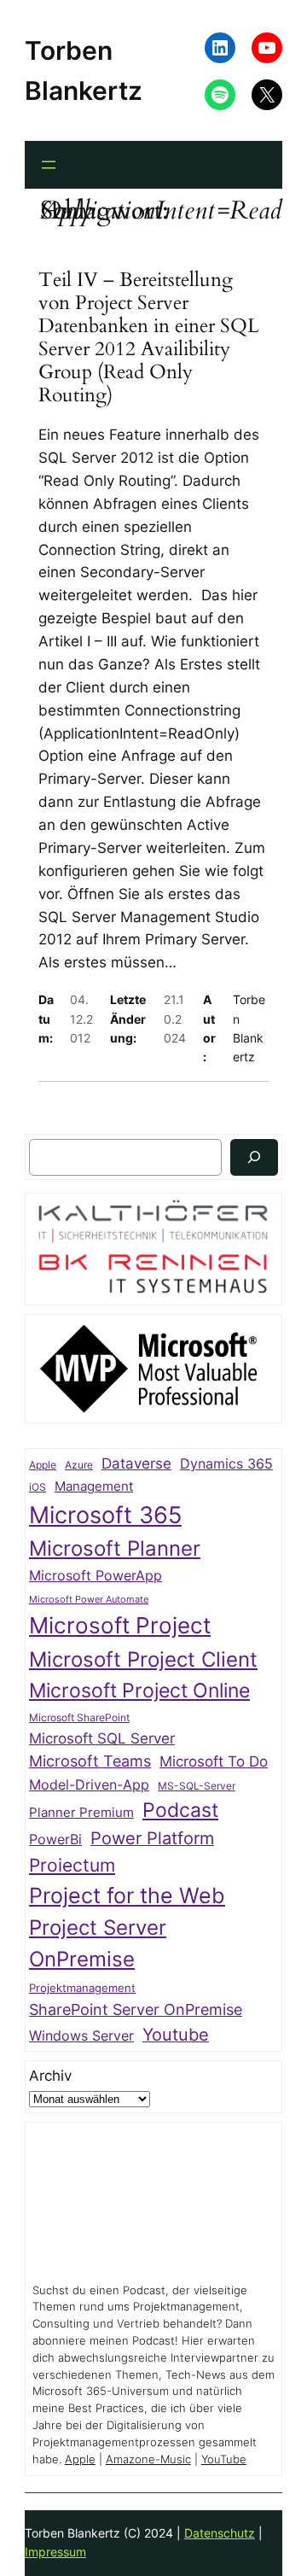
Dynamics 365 (226, 1464)
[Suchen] (254, 1157)
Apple (43, 1465)
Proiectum (72, 1865)
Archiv (50, 2076)
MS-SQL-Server (197, 1786)
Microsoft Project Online (139, 1690)
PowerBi (55, 1840)
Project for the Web (127, 1895)
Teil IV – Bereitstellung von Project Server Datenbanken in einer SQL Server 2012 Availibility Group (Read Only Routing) (149, 338)
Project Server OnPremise (98, 1943)
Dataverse (136, 1463)
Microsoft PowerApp (96, 1576)
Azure (79, 1465)
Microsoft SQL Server (102, 1738)
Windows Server (81, 2036)
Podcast (180, 1810)
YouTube (224, 2459)
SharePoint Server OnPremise (136, 2009)
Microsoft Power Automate (89, 1600)
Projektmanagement (82, 1988)
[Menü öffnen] (49, 165)
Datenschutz (220, 2533)
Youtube (176, 2035)
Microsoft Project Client (143, 1659)
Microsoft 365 (105, 1515)
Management (94, 1487)
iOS (38, 1487)
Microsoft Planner (115, 1548)
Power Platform (152, 1838)
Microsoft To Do (214, 1761)
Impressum (55, 2552)
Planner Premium (81, 1812)
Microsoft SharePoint (79, 1718)
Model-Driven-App (89, 1785)
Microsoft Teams (90, 1761)
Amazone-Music (148, 2459)
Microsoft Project (120, 1625)
